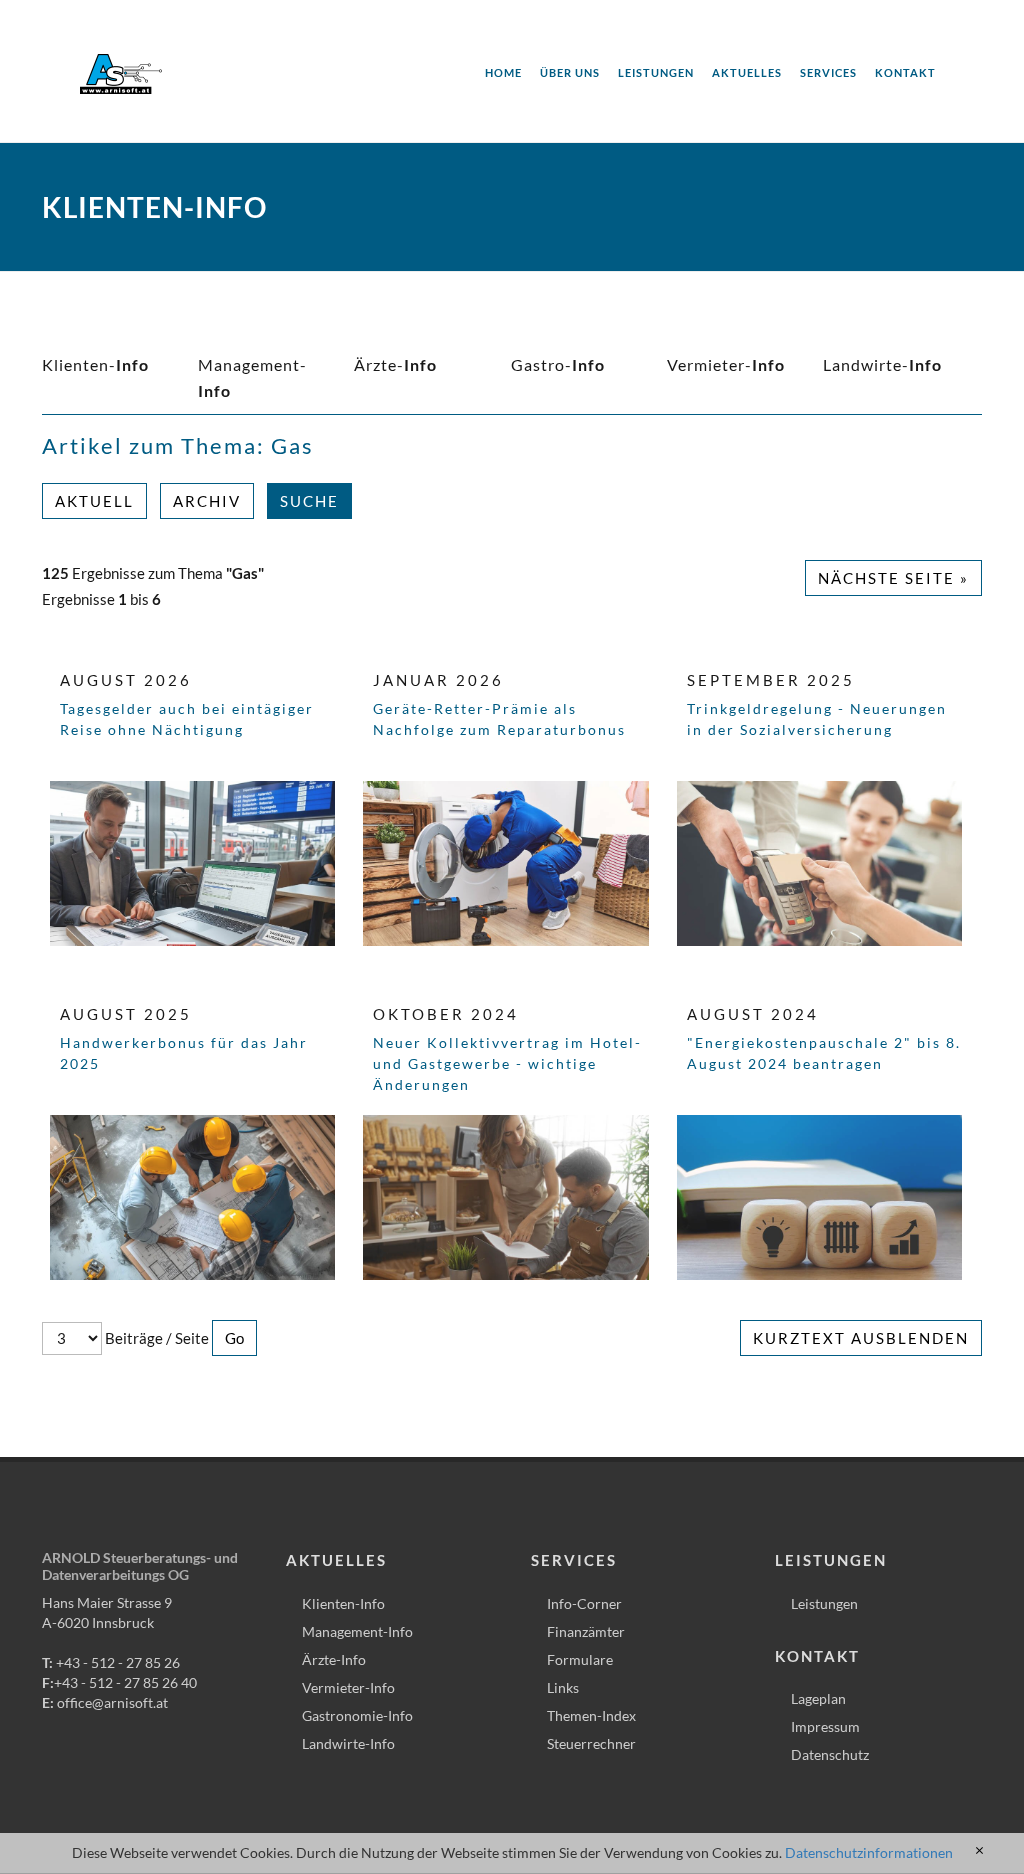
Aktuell (94, 501)
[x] (979, 1851)
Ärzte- (395, 364)
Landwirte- (882, 364)
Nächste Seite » (893, 578)
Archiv (207, 501)
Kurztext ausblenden (861, 1338)
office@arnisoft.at (112, 1702)
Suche (309, 501)
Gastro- (558, 364)
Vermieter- (726, 364)
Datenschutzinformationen (869, 1852)
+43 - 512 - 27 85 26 (118, 1662)
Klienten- (95, 364)
